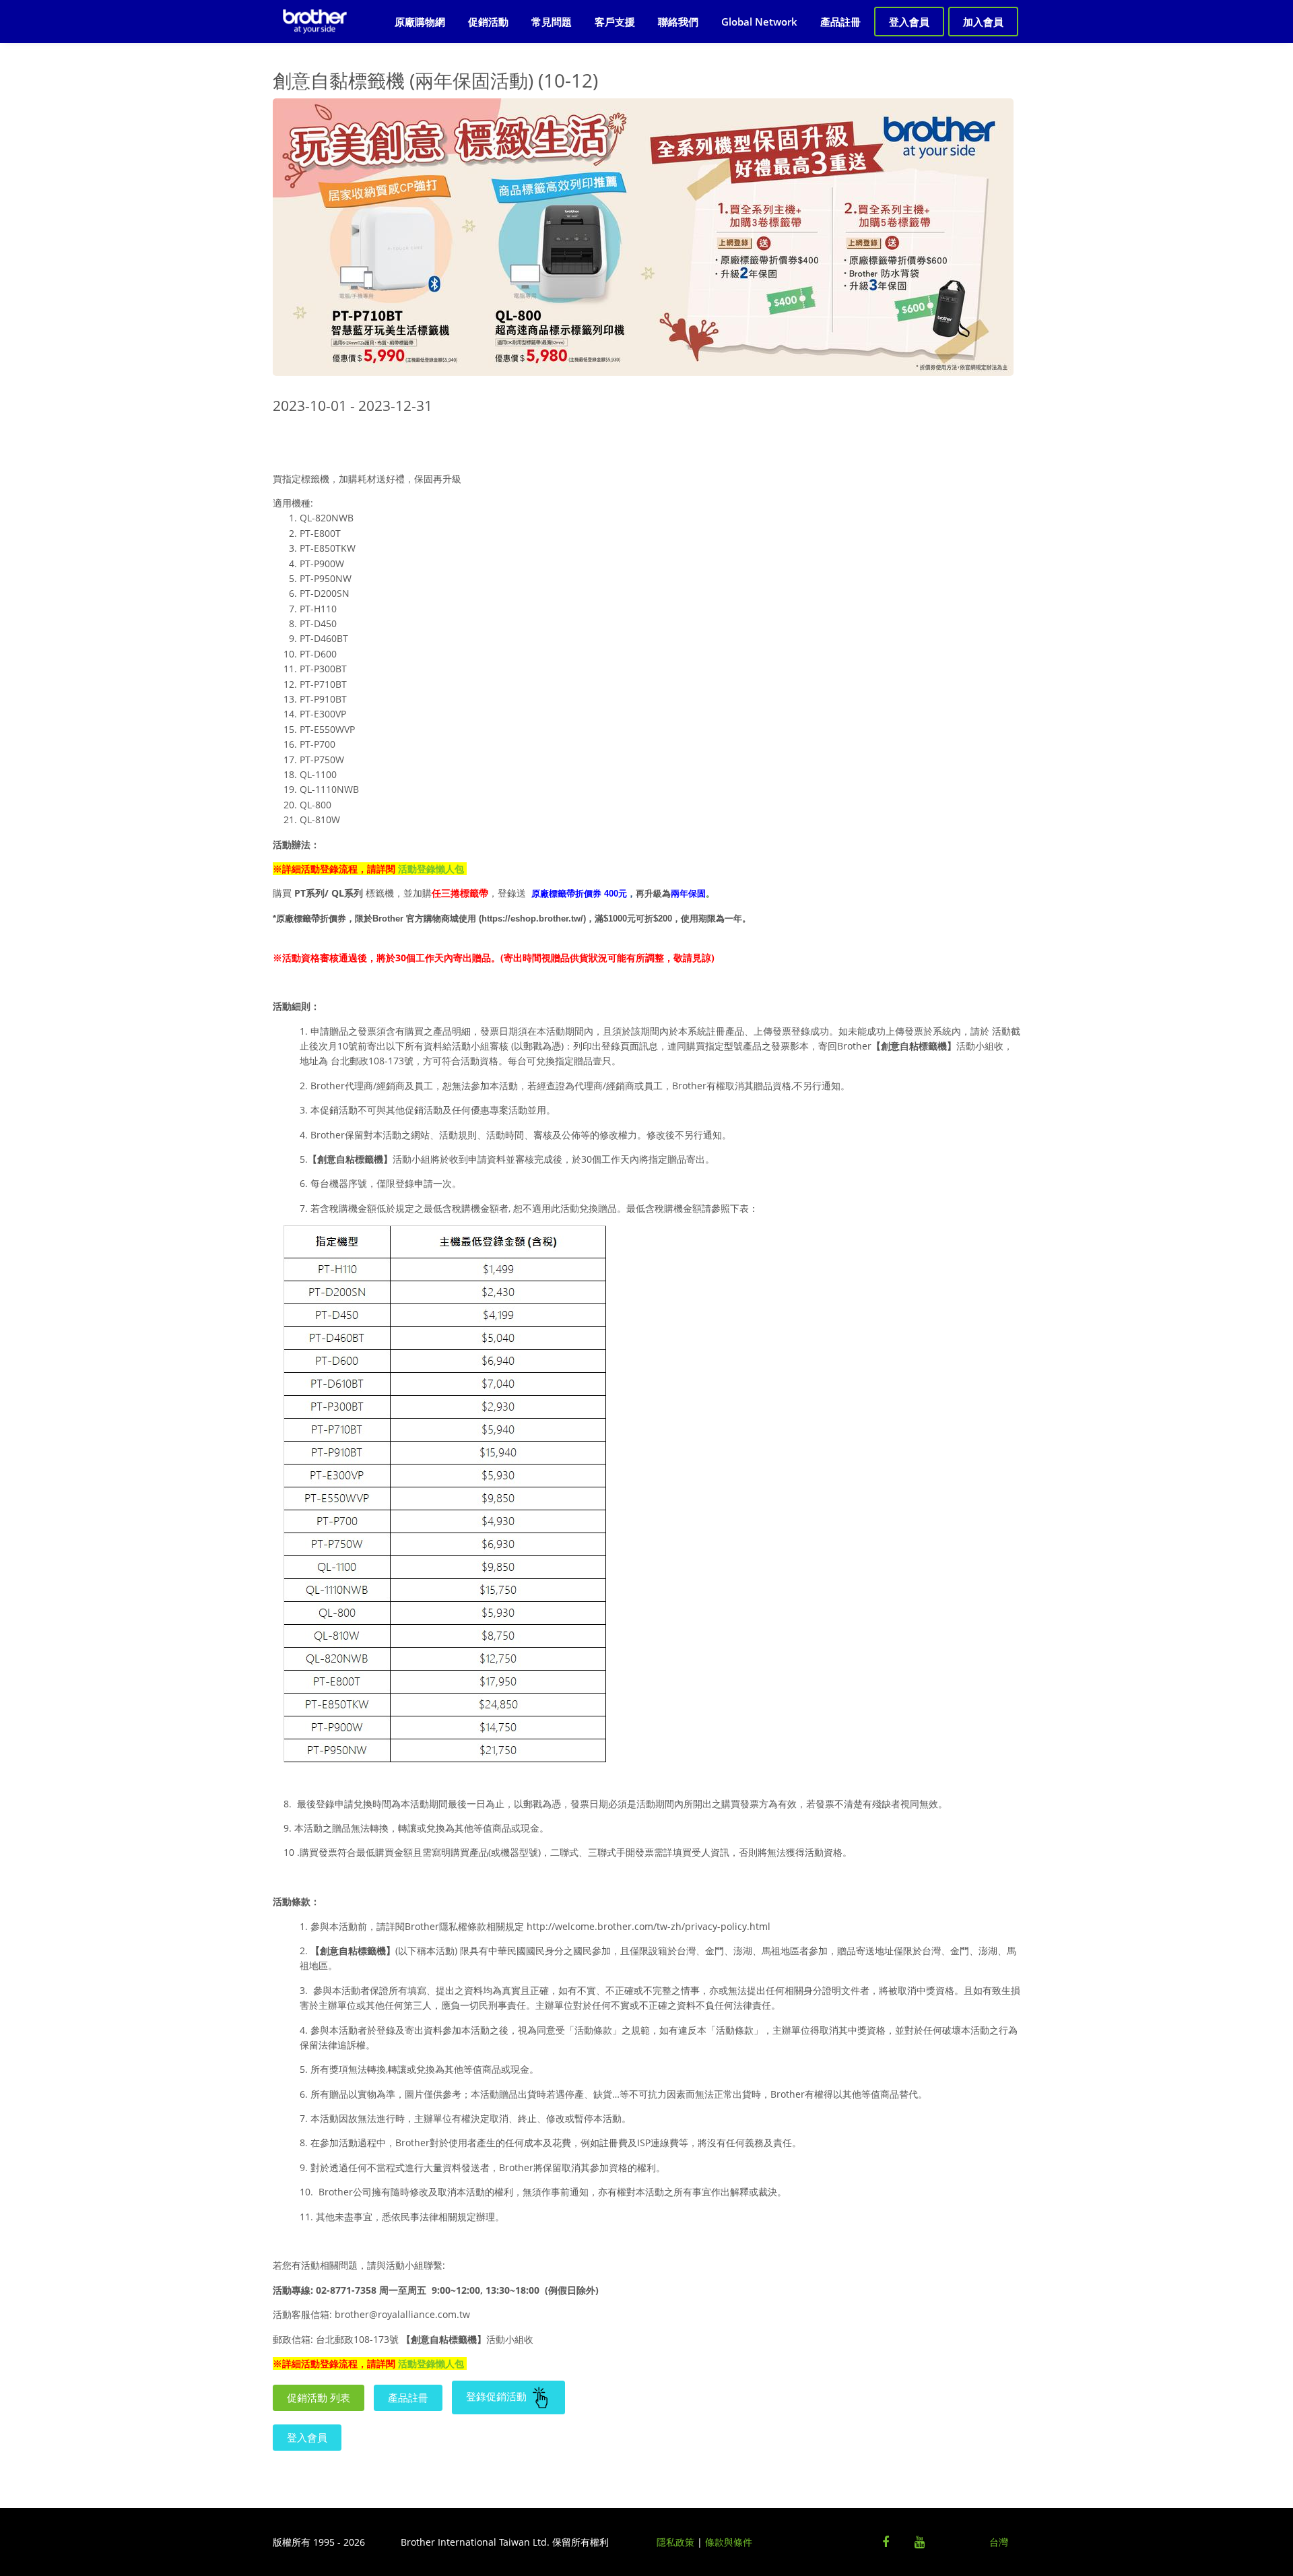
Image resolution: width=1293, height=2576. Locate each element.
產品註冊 (840, 22)
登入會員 (909, 22)
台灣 (999, 2542)
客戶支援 (615, 22)
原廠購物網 (420, 22)
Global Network (759, 22)
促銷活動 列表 (319, 2397)
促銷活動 (488, 22)
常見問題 (552, 22)
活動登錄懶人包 (431, 869)
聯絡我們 (678, 22)
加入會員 (983, 22)
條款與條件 (729, 2542)
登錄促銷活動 (498, 2396)
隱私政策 (675, 2542)
